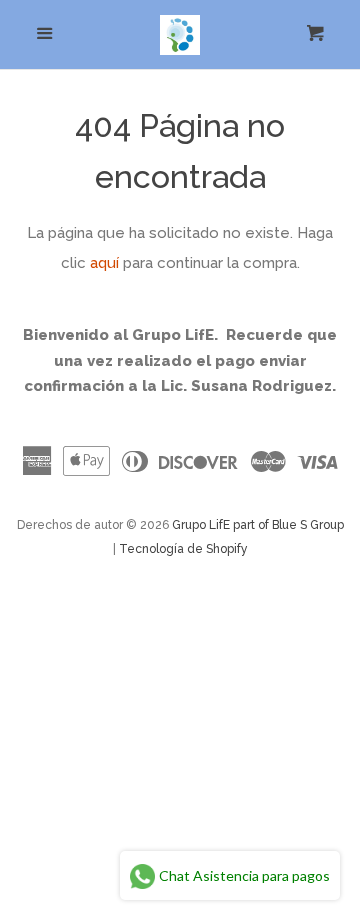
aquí (104, 263)
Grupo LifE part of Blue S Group (258, 525)
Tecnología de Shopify (183, 549)
